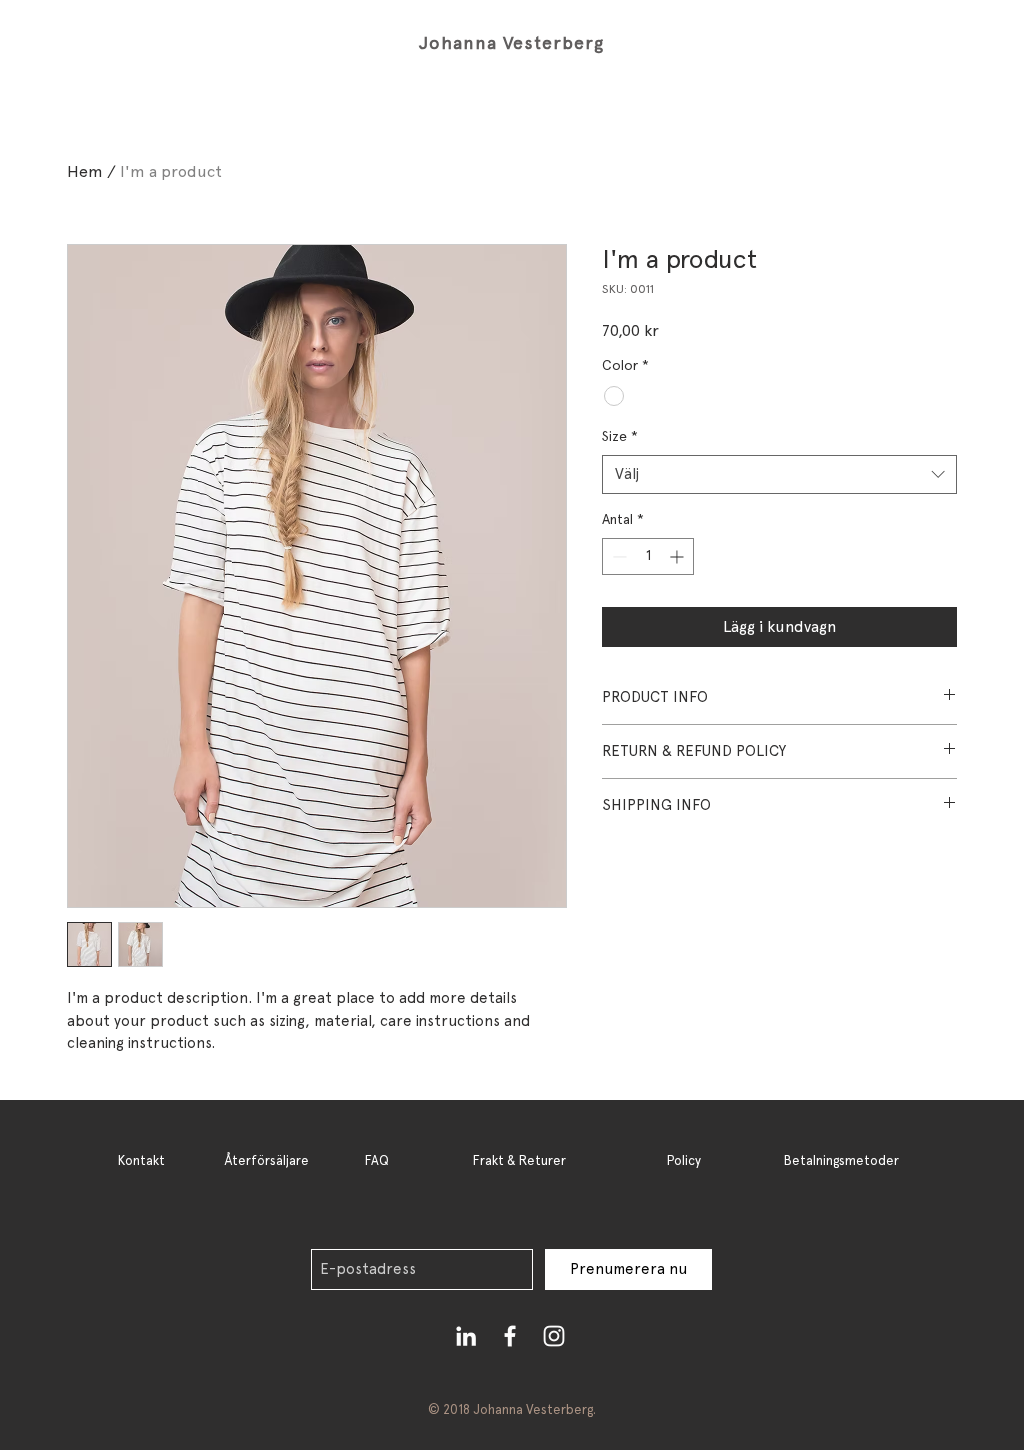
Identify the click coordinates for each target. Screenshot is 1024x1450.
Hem (85, 171)
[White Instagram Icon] (554, 1336)
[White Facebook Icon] (510, 1336)
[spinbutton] (648, 556)
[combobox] (779, 474)
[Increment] (678, 556)
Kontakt (141, 1160)
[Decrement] (617, 556)
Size (620, 436)
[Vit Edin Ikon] (466, 1336)
